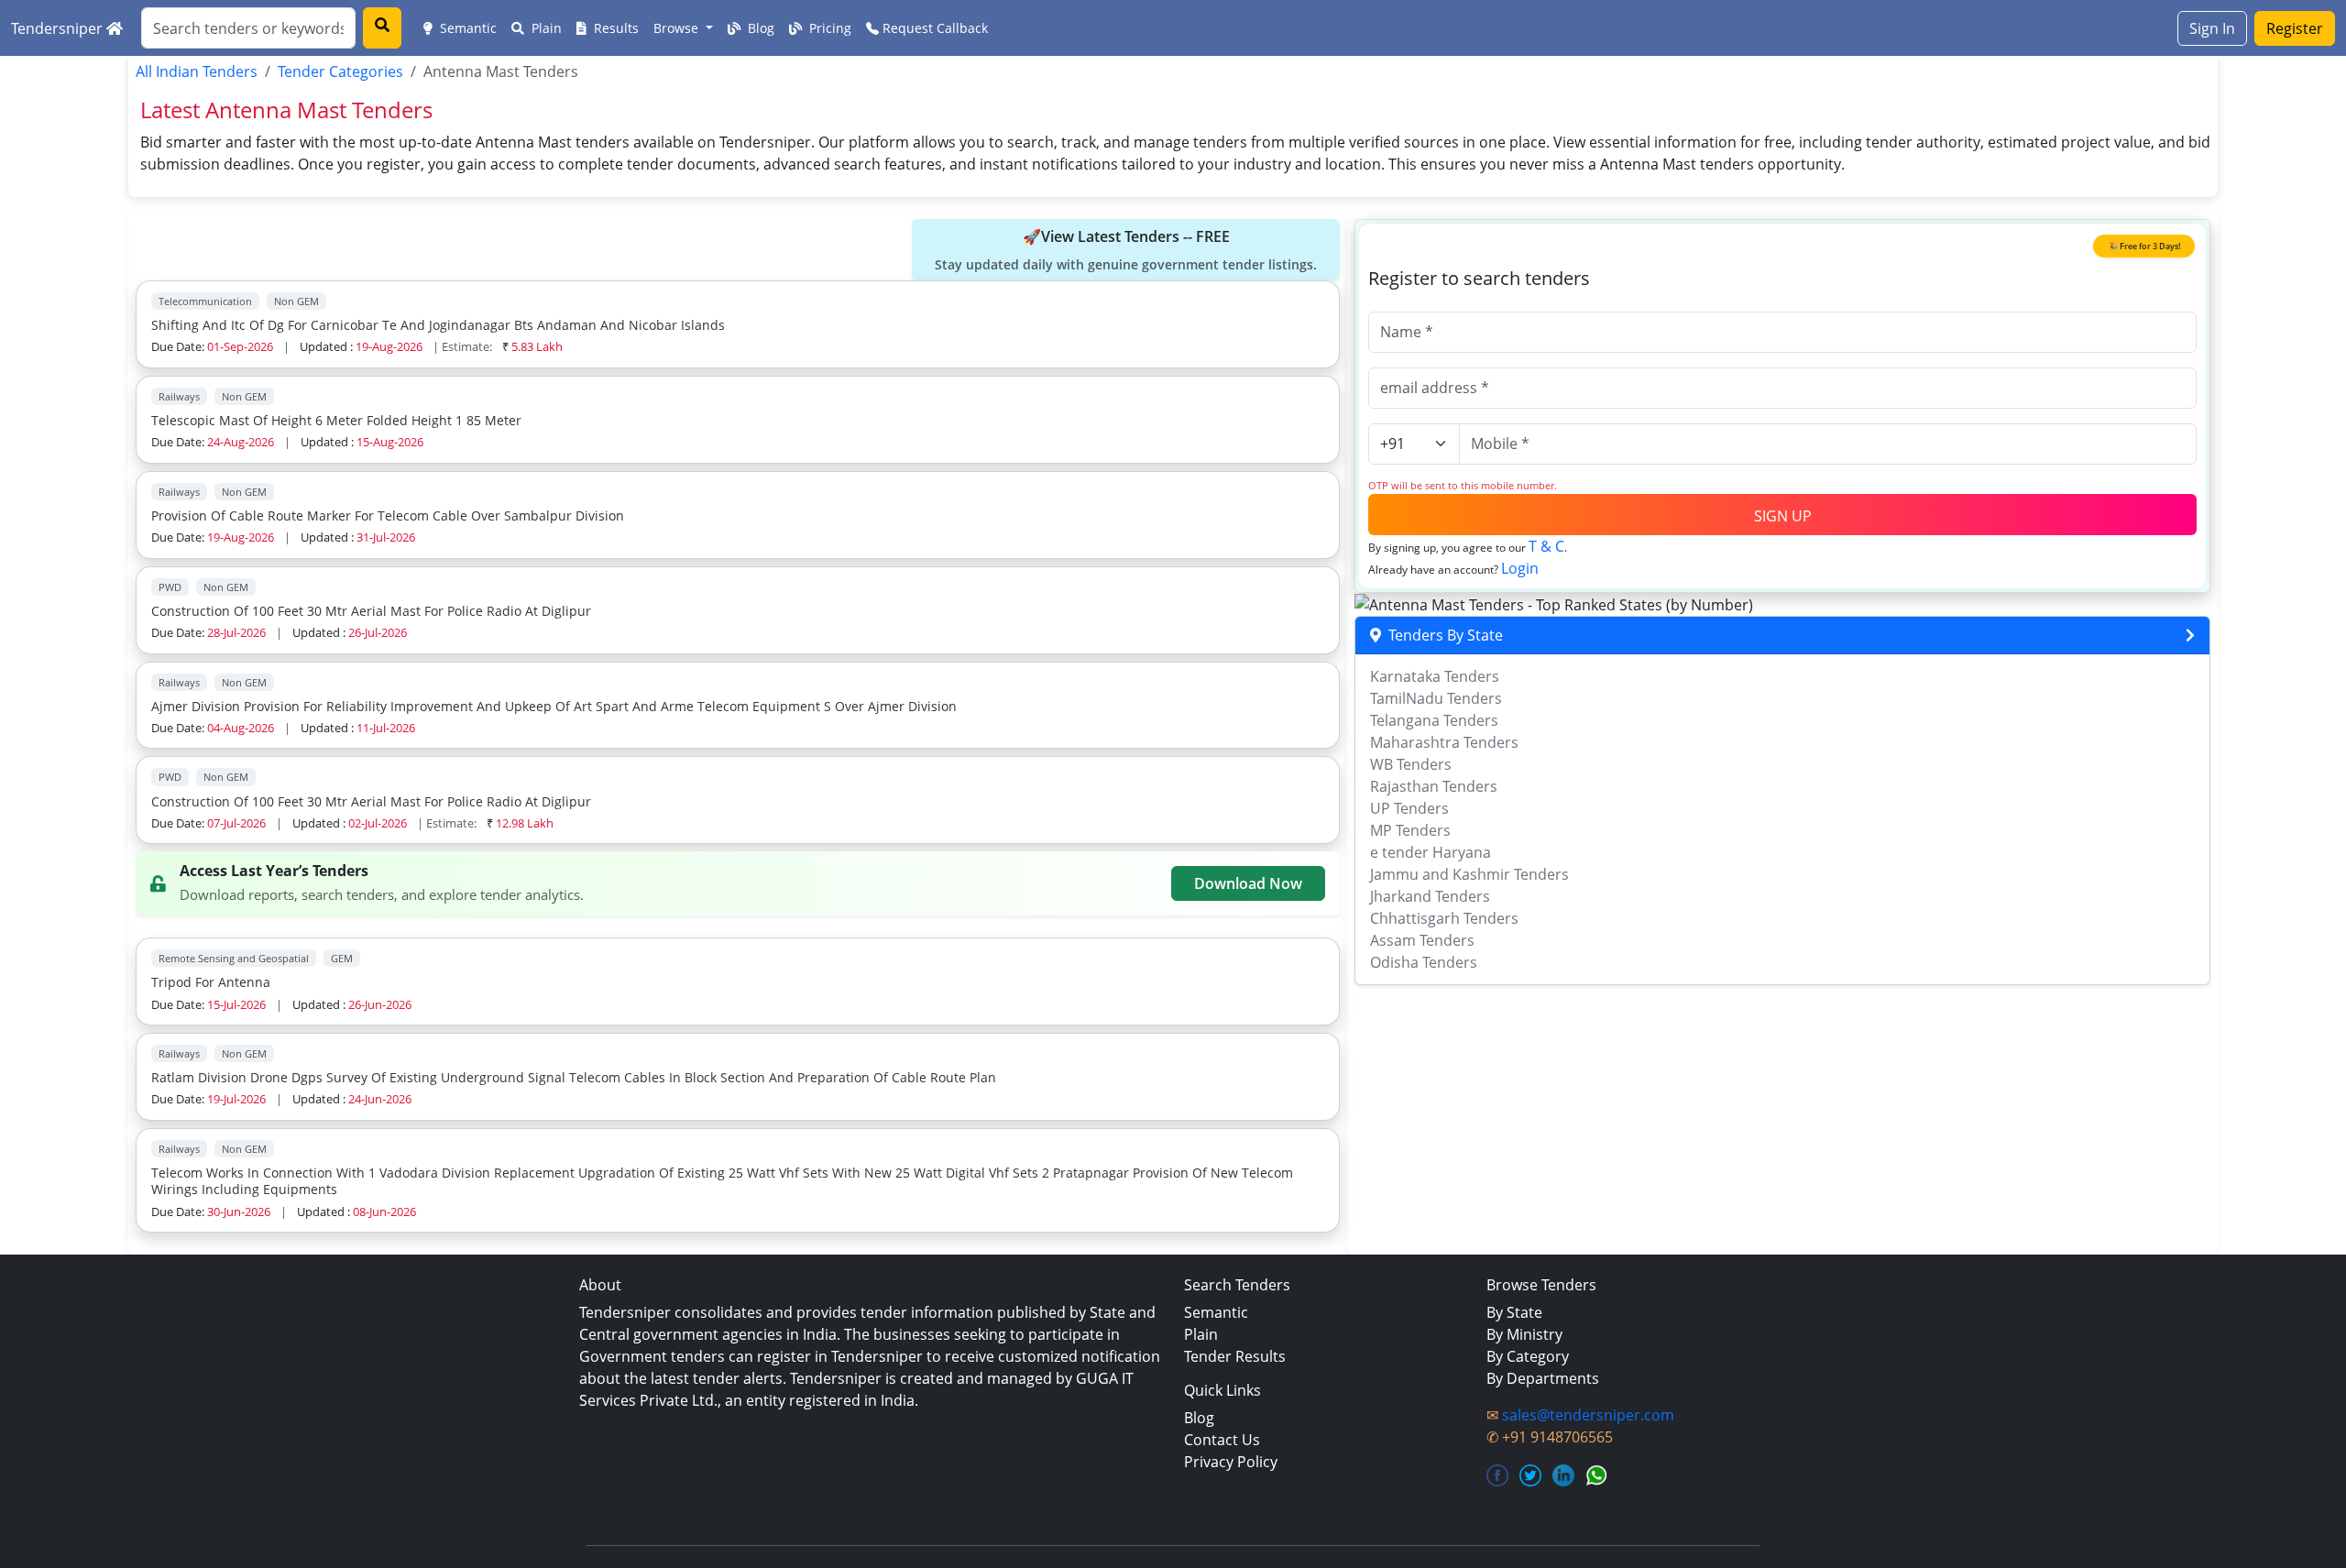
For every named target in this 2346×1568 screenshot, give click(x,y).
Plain (545, 28)
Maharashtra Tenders (1444, 742)
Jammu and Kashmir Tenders (1469, 874)
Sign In (2212, 28)
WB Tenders (1411, 764)
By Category (1528, 1356)
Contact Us (1222, 1440)
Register (2295, 28)
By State (1514, 1312)
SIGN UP (1783, 516)
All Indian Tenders (197, 71)
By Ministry (1524, 1334)
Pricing (828, 28)
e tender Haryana (1431, 852)
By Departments (1543, 1378)
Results (614, 28)
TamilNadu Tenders (1436, 698)
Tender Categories (340, 71)
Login (1520, 568)
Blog (759, 28)
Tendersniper (59, 28)
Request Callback (933, 28)
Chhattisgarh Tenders (1444, 918)
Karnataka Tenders (1435, 676)
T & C (1546, 546)
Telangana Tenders (1434, 720)
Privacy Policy (1231, 1462)
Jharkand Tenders (1430, 896)
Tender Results (1235, 1356)
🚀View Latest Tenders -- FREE (1126, 250)
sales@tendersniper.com (1588, 1415)
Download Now (1248, 883)
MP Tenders (1410, 830)
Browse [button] (678, 28)
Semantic (466, 28)
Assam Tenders (1422, 940)
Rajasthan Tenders (1434, 786)
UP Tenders (1409, 808)
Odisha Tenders (1424, 962)
